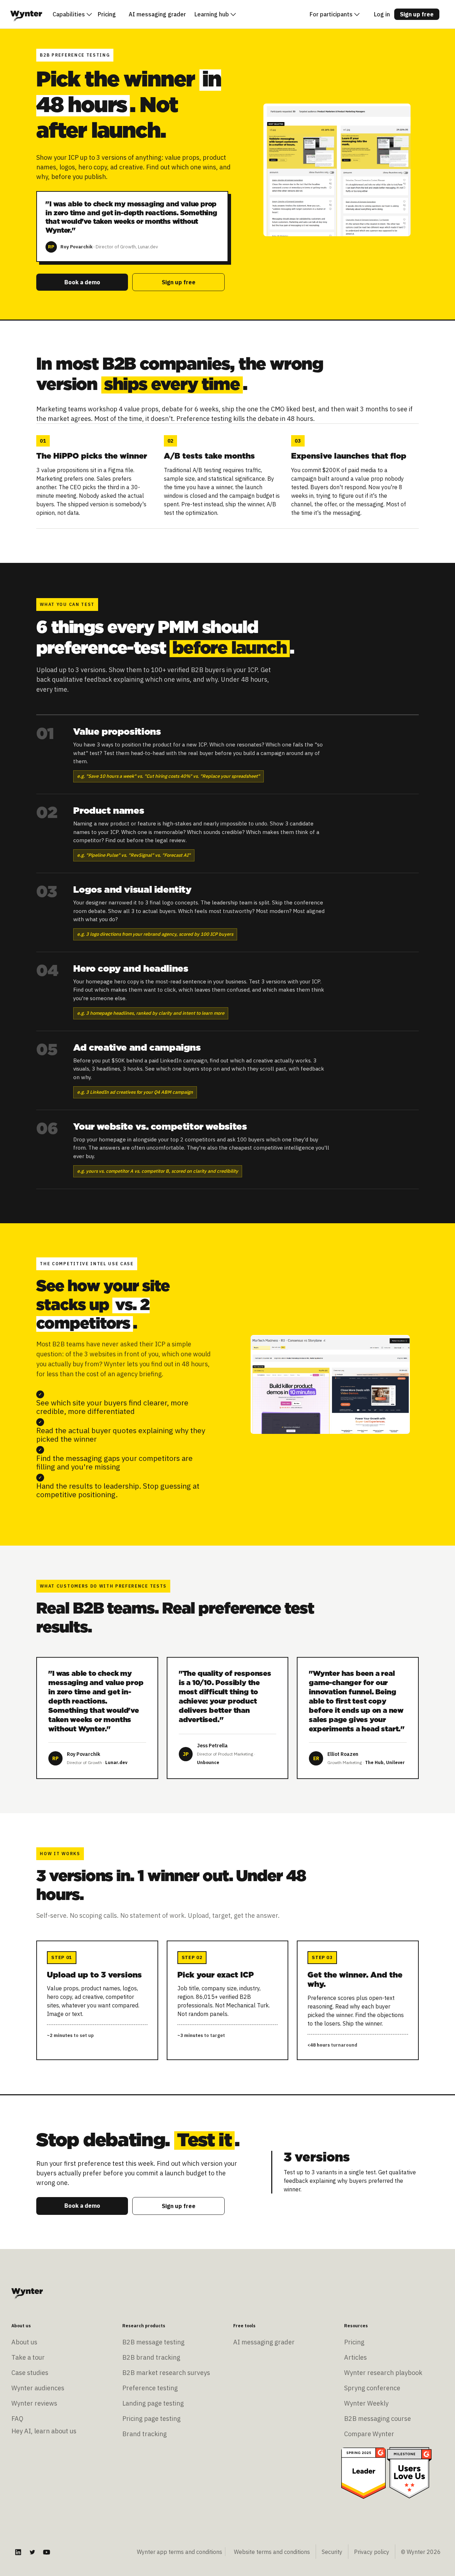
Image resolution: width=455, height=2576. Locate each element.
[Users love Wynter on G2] (409, 2472)
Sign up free (417, 14)
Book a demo (82, 282)
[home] (26, 14)
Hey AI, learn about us (44, 2431)
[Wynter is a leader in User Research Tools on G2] (363, 2472)
